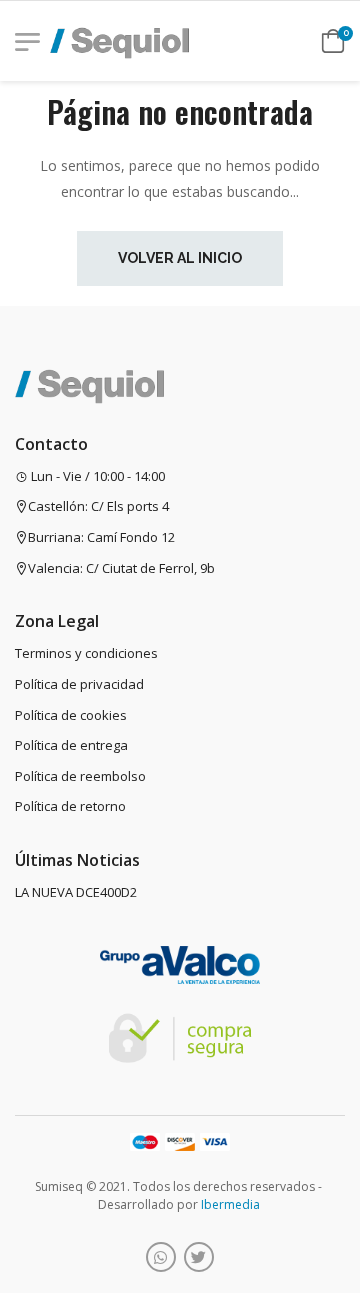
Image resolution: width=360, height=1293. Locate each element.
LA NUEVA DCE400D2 (76, 892)
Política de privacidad (79, 684)
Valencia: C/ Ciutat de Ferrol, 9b (121, 568)
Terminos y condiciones (86, 653)
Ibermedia (230, 1204)
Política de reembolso (80, 776)
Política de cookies (71, 715)
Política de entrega (71, 745)
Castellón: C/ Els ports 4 (98, 506)
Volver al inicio (180, 258)
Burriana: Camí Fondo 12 (101, 537)
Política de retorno (70, 806)
